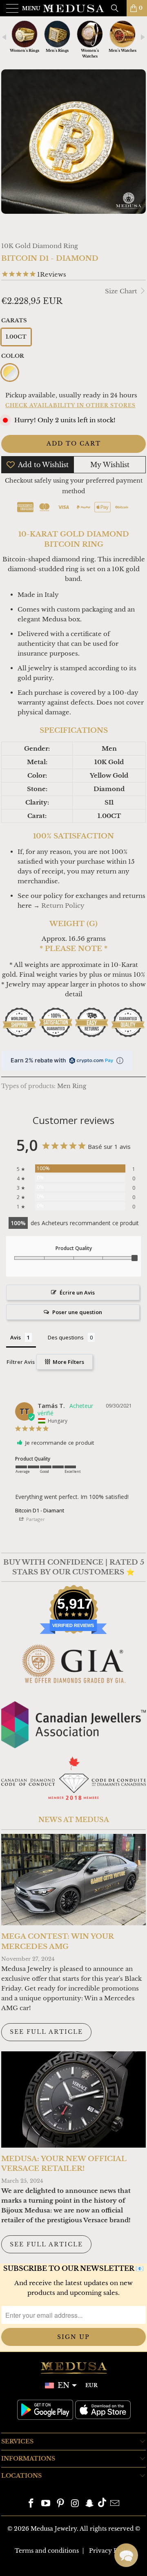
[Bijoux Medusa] (73, 8)
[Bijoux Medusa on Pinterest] (60, 2504)
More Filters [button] (68, 1362)
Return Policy (63, 906)
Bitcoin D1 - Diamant (40, 1510)
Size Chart (122, 291)
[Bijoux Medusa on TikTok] (102, 2504)
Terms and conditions (47, 2551)
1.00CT (16, 337)
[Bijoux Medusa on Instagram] (75, 2504)
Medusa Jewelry (54, 2529)
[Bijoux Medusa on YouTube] (46, 2504)
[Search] (118, 8)
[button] (126, 2555)
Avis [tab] (16, 1337)
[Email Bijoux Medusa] (115, 2504)
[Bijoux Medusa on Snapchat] (90, 2504)
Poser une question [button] (77, 1312)
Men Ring (72, 1086)
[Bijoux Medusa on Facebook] (31, 2504)
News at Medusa (74, 1820)
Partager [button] (35, 1519)
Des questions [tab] (66, 1337)
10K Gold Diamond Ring (40, 246)
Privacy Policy (111, 2551)
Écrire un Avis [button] (77, 1292)
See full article (46, 2032)
